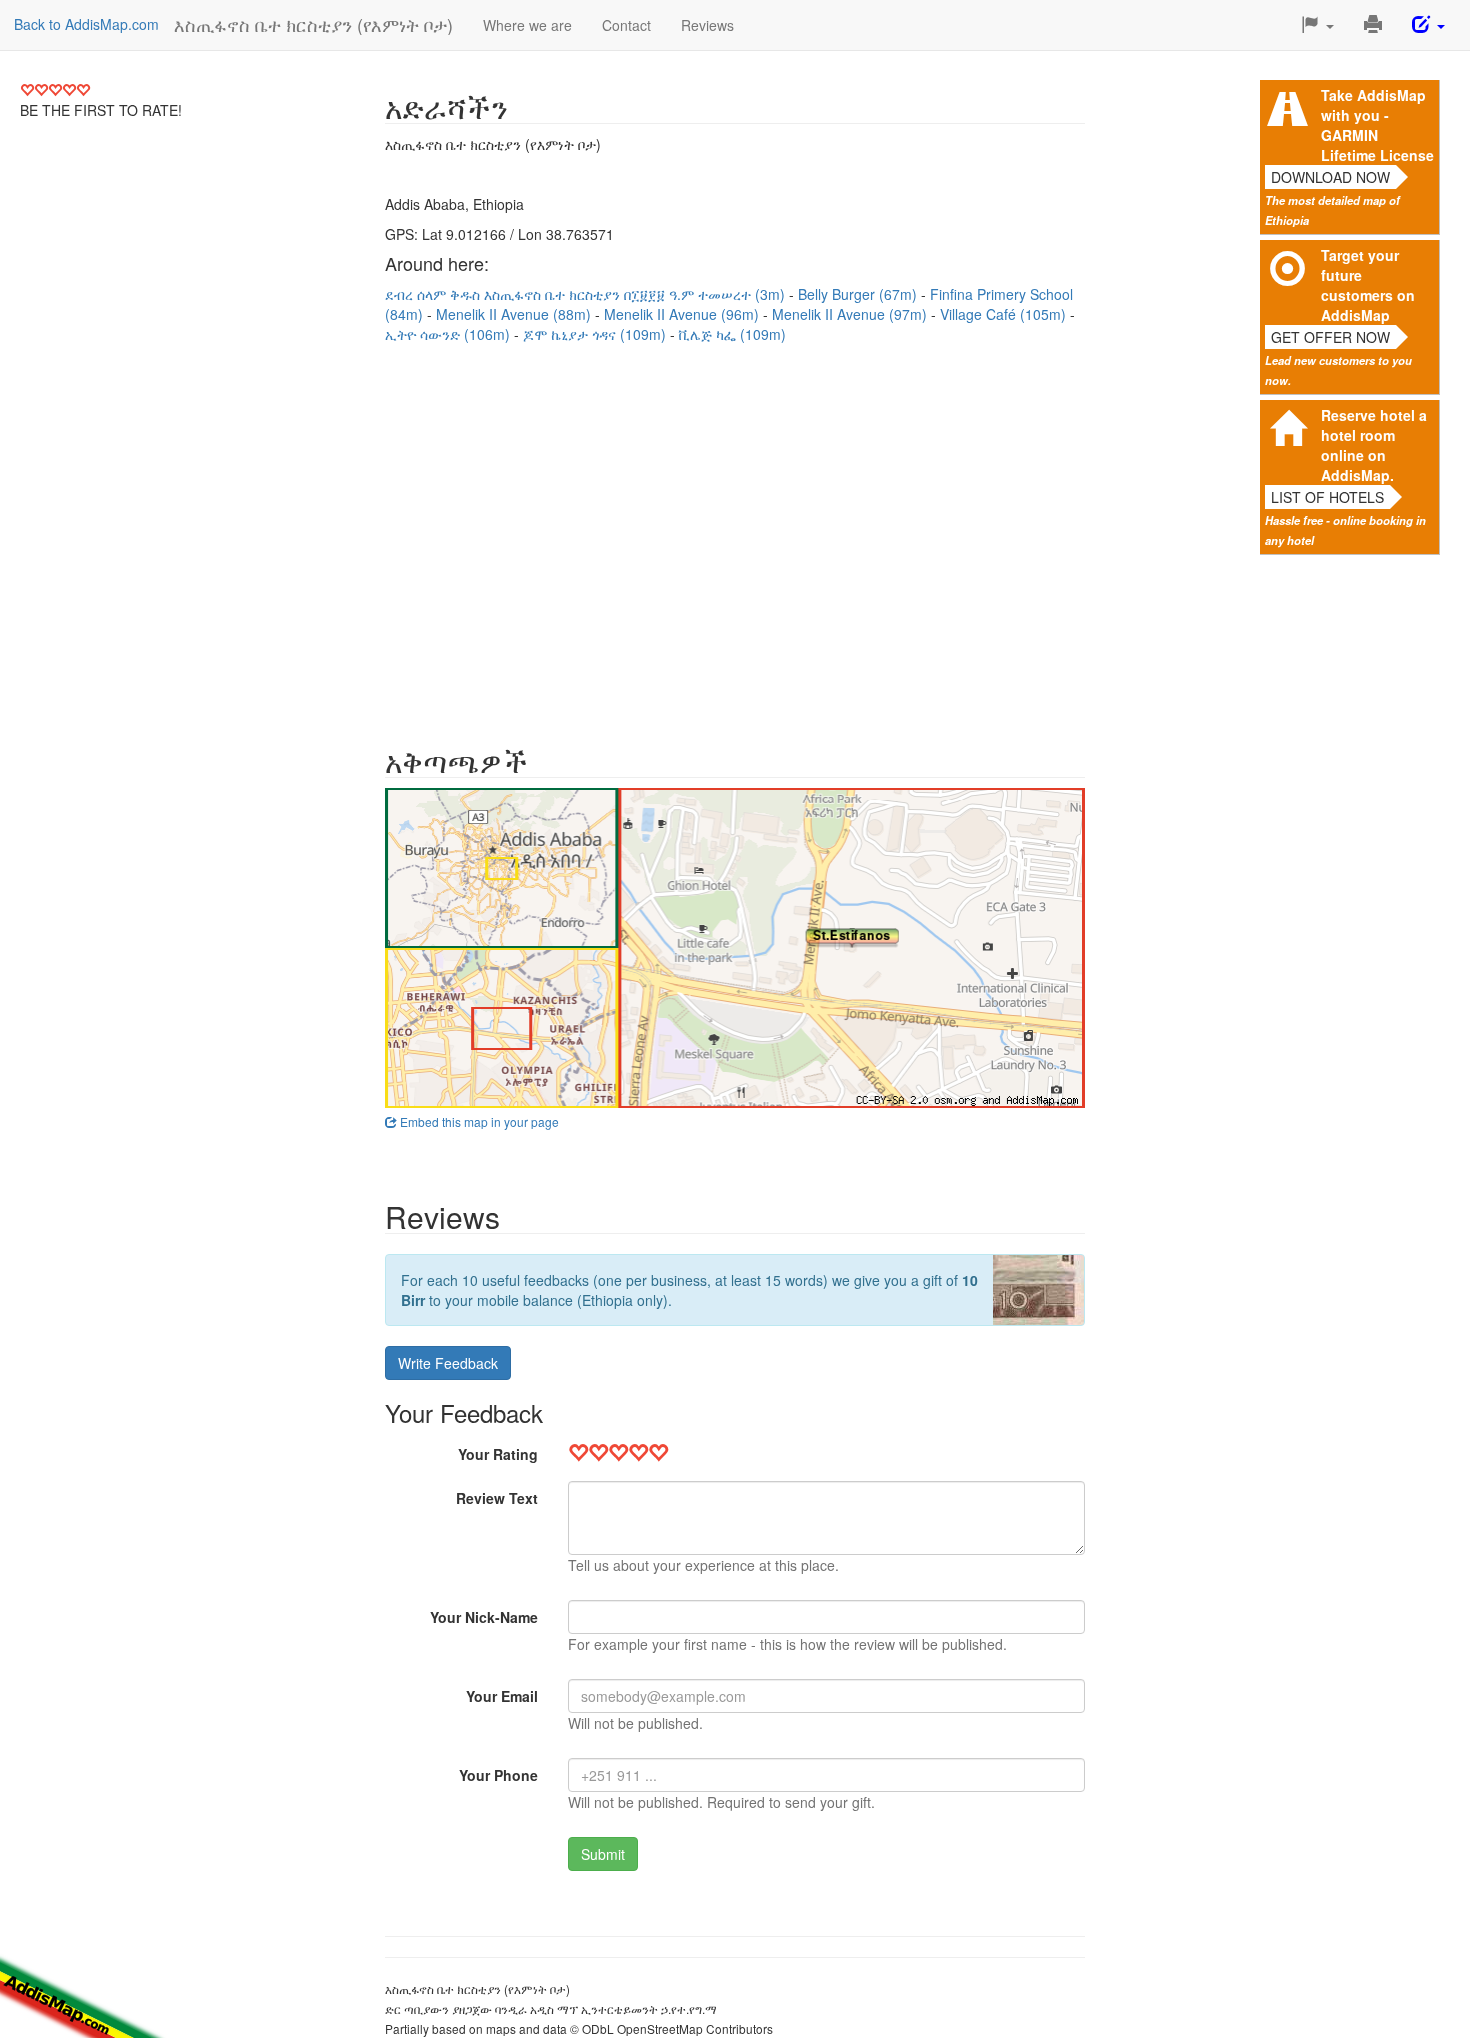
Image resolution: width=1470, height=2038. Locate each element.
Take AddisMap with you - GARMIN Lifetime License (1377, 125)
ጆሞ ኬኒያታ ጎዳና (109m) (596, 334)
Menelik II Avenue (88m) (515, 314)
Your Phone (498, 1775)
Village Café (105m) (1005, 314)
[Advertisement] (735, 534)
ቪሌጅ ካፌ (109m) (732, 334)
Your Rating (498, 1454)
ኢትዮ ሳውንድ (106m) (449, 334)
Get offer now (1330, 337)
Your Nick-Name (484, 1617)
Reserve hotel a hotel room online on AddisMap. (1374, 445)
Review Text (497, 1498)
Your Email (502, 1696)
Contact (626, 25)
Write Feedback (448, 1363)
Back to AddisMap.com (86, 24)
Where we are (527, 25)
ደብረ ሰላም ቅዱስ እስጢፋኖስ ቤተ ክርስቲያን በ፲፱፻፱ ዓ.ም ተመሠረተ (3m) (587, 294)
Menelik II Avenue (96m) (683, 314)
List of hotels (1327, 497)
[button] (1317, 25)
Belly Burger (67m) (859, 294)
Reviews (707, 25)
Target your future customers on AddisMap (1368, 285)
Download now (1330, 177)
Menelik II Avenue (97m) (851, 314)
